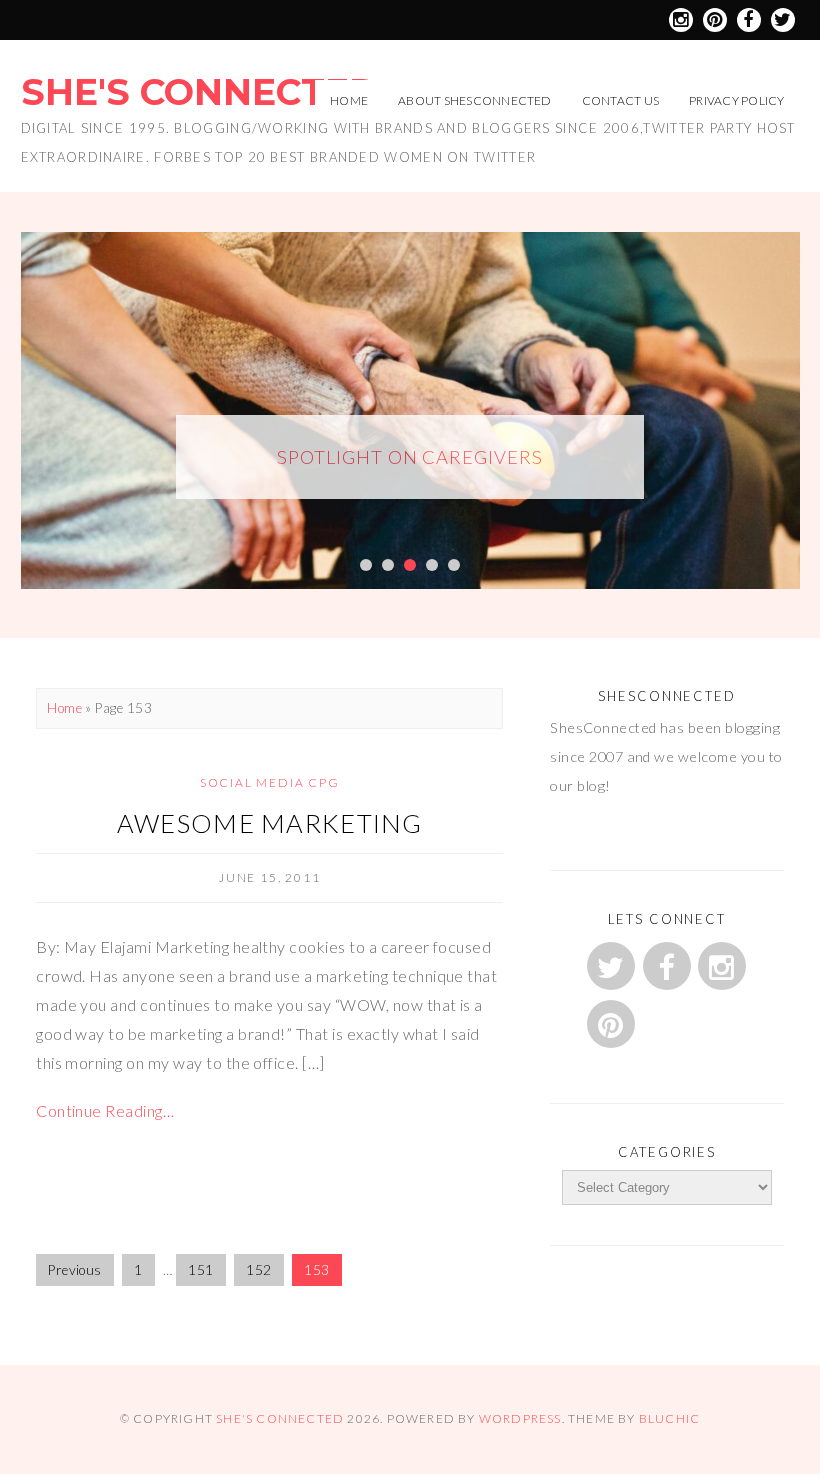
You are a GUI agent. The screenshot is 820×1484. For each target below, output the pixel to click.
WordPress (520, 1418)
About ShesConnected (475, 100)
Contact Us (620, 100)
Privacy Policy (736, 100)
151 (200, 1270)
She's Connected (199, 92)
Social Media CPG (270, 782)
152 (258, 1270)
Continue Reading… (105, 1110)
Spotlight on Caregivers (409, 457)
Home (349, 100)
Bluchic (669, 1418)
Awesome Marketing (270, 823)
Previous (75, 1270)
